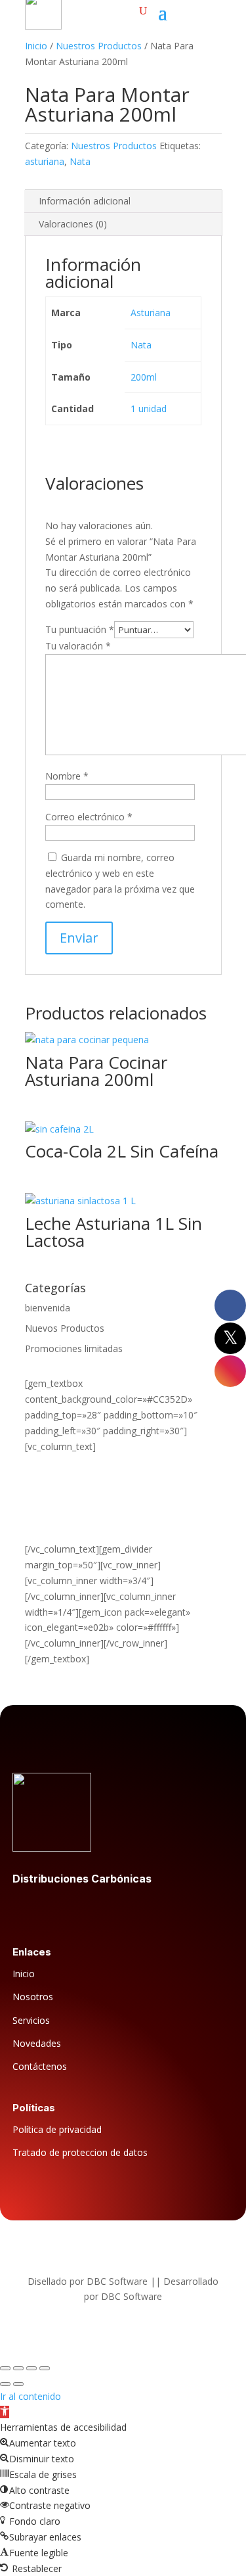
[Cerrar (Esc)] (45, 2368)
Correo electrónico (89, 817)
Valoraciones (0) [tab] (73, 224)
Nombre (67, 776)
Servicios (31, 2020)
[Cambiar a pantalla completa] (18, 2368)
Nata (80, 161)
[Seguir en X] (49, 1909)
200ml (144, 377)
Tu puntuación (80, 629)
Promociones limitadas (74, 1348)
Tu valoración (78, 646)
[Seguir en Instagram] (75, 1909)
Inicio (36, 46)
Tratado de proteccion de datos (80, 2152)
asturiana (45, 161)
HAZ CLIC (45, 1518)
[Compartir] (31, 2368)
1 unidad (149, 409)
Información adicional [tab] (85, 201)
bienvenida (48, 1308)
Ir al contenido (31, 2396)
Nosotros (33, 1997)
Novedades (37, 2043)
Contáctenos (40, 2066)
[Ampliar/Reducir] (5, 2368)
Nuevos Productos (65, 1328)
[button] (5, 2412)
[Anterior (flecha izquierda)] (5, 2384)
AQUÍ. (37, 1534)
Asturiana (151, 313)
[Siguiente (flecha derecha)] (18, 2384)
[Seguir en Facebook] (23, 1909)
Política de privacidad (57, 2129)
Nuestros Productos (99, 46)
